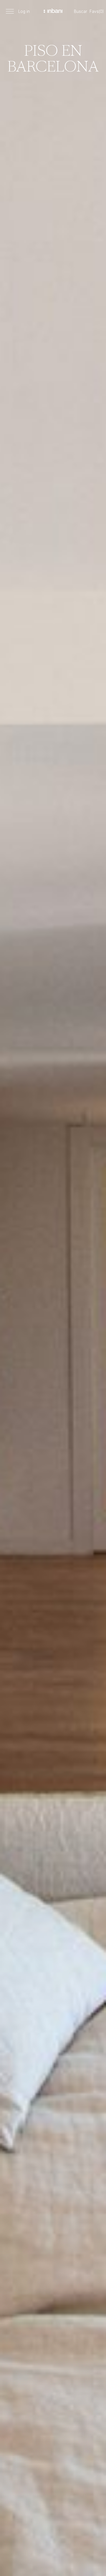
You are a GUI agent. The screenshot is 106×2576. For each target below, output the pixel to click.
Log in (24, 11)
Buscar (81, 11)
